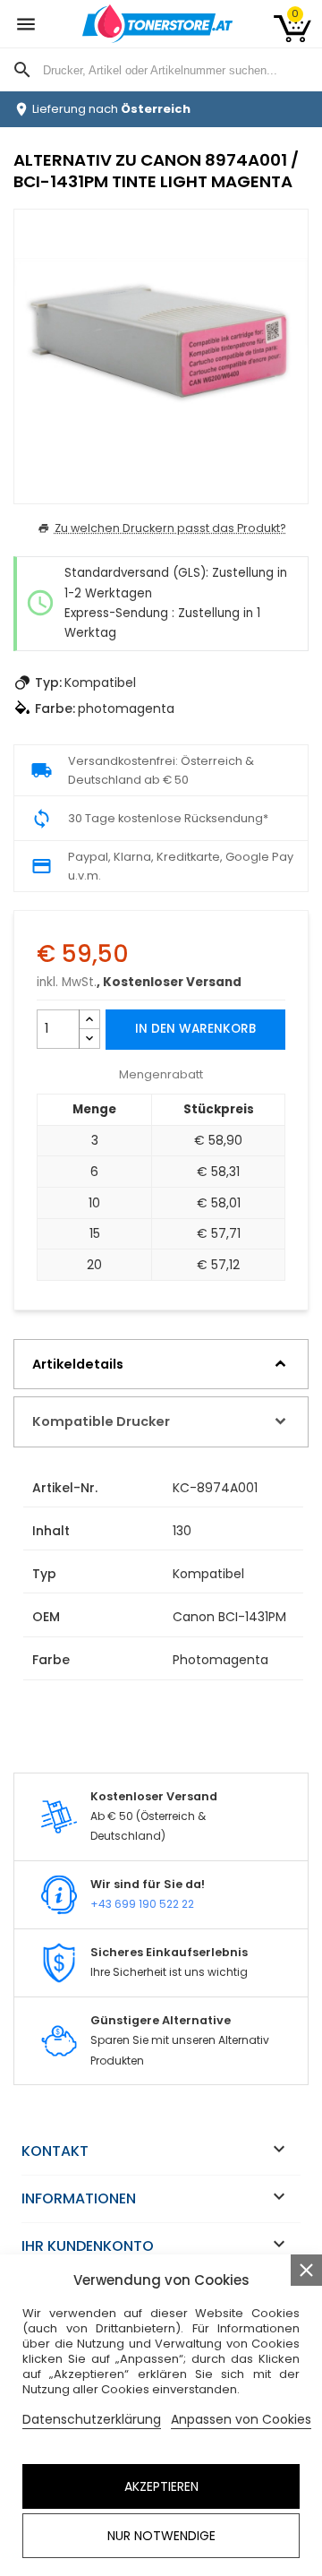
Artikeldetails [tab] (78, 1364)
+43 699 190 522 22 (142, 1904)
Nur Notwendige (161, 2536)
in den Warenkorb (195, 1029)
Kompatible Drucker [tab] (101, 1421)
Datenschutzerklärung (92, 2419)
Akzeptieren (161, 2486)
